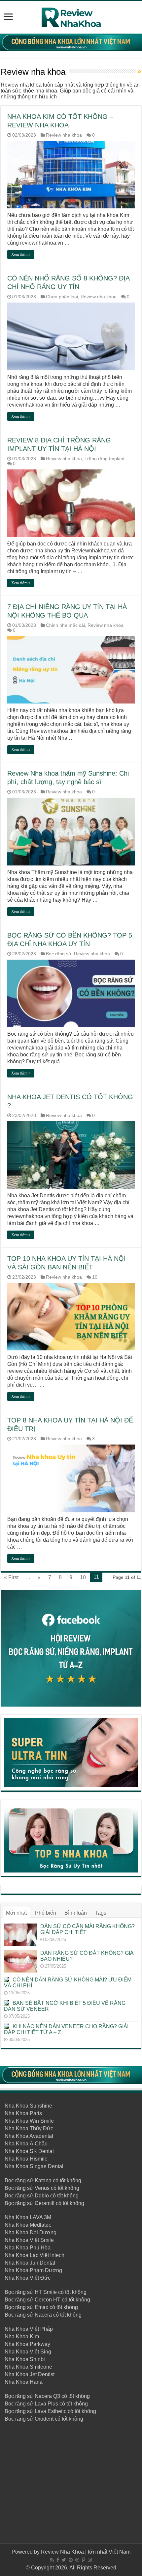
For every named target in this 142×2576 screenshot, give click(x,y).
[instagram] (90, 2560)
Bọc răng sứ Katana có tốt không (43, 2180)
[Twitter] (64, 2560)
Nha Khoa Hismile (26, 2159)
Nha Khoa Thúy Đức (29, 2128)
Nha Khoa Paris (23, 2113)
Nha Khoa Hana (24, 2382)
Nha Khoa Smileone (28, 2367)
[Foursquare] (84, 2560)
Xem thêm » (21, 254)
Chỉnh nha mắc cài (65, 625)
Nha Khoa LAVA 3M (28, 2217)
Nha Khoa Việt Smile (29, 2240)
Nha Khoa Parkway (27, 2344)
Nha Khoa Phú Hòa (28, 2248)
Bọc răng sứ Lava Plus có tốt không (46, 2404)
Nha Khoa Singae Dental (34, 2166)
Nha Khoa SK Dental (29, 2151)
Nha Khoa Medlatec (28, 2225)
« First (11, 1577)
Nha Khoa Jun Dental (30, 2263)
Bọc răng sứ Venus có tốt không (42, 2188)
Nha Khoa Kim (22, 2337)
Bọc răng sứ (59, 954)
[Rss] (52, 2560)
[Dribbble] (77, 2560)
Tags (101, 1913)
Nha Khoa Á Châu (26, 2144)
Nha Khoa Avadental (29, 2136)
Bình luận (76, 1913)
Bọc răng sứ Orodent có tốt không (44, 2419)
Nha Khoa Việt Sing (28, 2352)
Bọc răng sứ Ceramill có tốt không (44, 2203)
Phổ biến (46, 1913)
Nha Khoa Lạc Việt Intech (35, 2255)
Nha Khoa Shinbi (25, 2359)
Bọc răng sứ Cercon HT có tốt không (47, 2300)
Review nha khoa (64, 135)
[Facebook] (58, 2560)
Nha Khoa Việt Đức (28, 2278)
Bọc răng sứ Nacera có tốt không (43, 2315)
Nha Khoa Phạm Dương (33, 2270)
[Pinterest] (71, 2560)
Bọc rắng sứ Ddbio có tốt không (42, 2196)
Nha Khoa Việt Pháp (29, 2329)
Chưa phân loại (62, 297)
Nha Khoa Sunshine (28, 2106)
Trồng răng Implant (105, 459)
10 (95, 1277)
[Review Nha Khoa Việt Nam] (71, 16)
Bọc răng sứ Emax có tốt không (41, 2307)
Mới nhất (16, 1913)
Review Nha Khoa (62, 2552)
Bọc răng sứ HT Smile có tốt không (46, 2292)
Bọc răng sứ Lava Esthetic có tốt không (50, 2411)
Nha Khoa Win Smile (29, 2121)
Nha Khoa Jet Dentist (30, 2374)
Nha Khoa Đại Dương (31, 2232)
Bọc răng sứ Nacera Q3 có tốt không (47, 2396)
